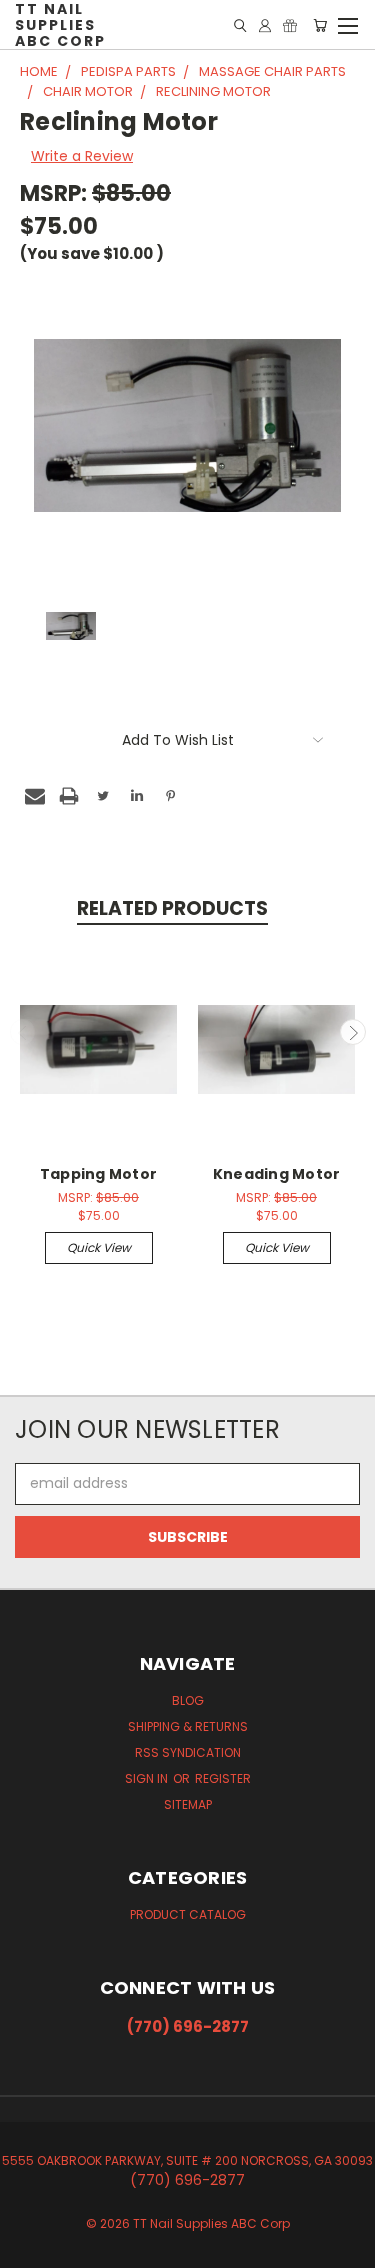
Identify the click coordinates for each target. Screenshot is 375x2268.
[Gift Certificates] (290, 25)
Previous (23, 1032)
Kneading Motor (277, 1174)
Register (223, 1778)
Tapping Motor (98, 1174)
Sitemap (188, 1804)
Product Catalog (188, 1914)
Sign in (148, 1778)
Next (353, 1032)
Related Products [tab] (172, 908)
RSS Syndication (188, 1752)
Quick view (99, 1247)
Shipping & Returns (188, 1726)
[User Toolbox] (265, 25)
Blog (188, 1700)
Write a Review (82, 156)
